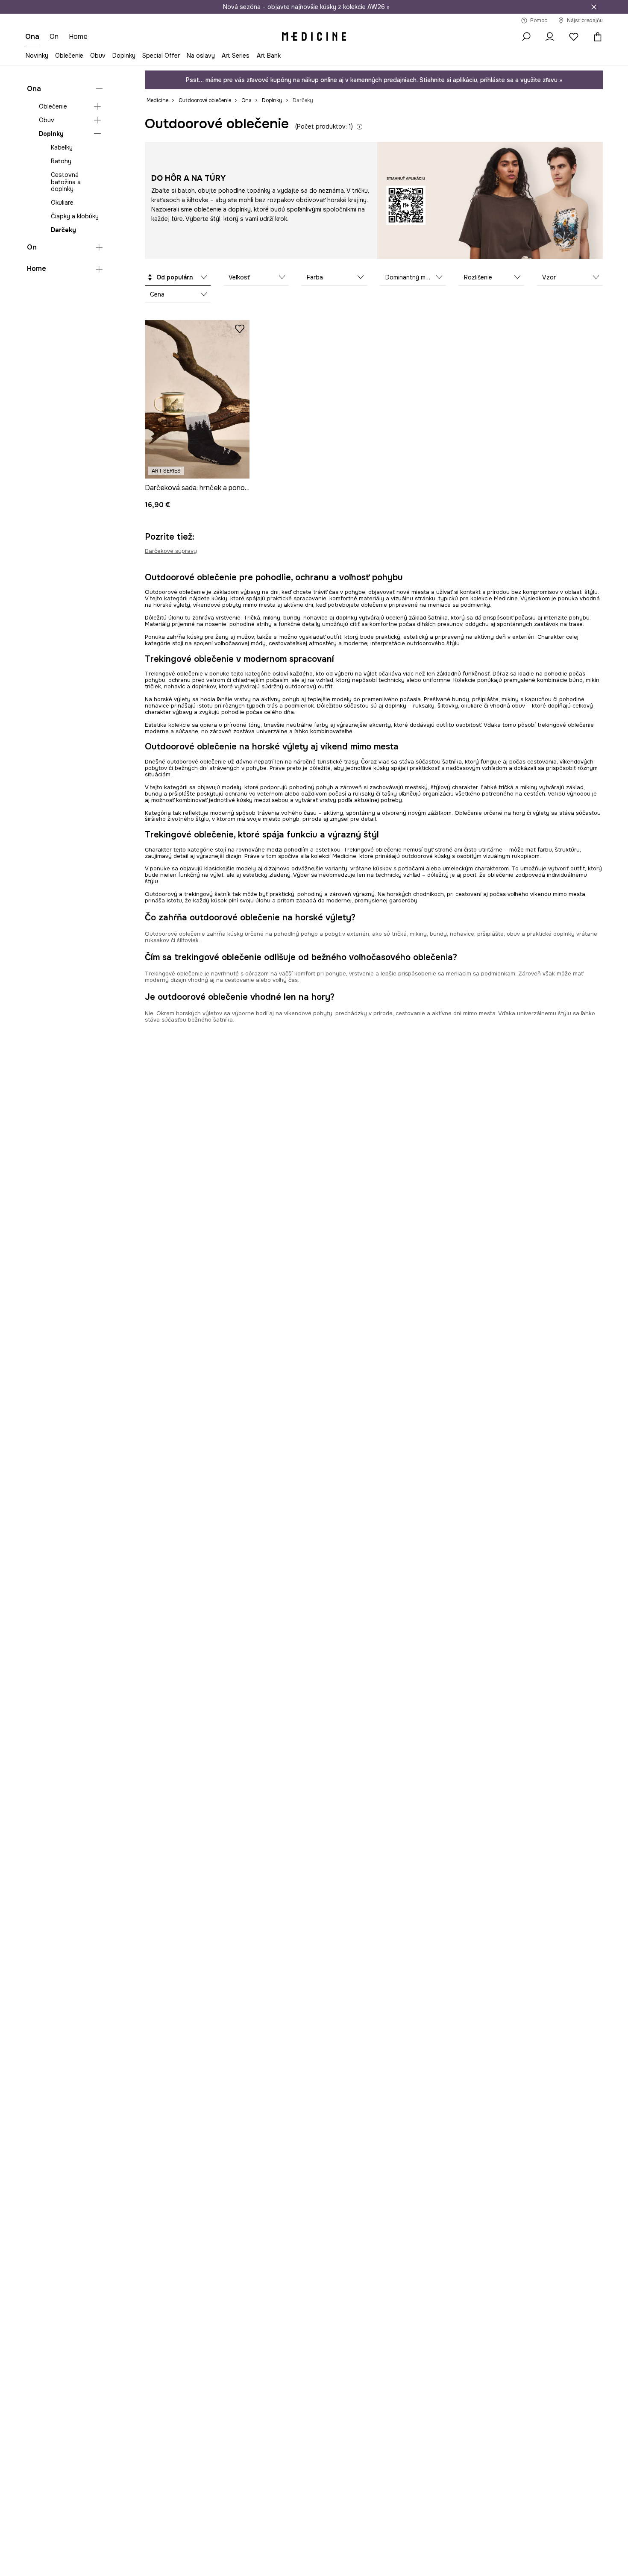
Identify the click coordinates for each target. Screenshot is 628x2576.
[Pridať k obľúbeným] (240, 329)
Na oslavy (201, 56)
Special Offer (161, 56)
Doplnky (124, 56)
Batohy (61, 162)
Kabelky (62, 148)
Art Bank (269, 56)
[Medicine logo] (314, 37)
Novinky (37, 56)
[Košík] (596, 37)
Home (37, 269)
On (32, 247)
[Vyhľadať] (526, 37)
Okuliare (62, 203)
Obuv (98, 56)
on (54, 37)
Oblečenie (69, 56)
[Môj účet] (550, 37)
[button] (178, 278)
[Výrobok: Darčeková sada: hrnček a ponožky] (197, 399)
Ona (34, 89)
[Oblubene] (574, 37)
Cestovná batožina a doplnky (66, 182)
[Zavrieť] (594, 7)
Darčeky (63, 230)
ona (32, 37)
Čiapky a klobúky (75, 216)
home (78, 37)
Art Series (236, 56)
